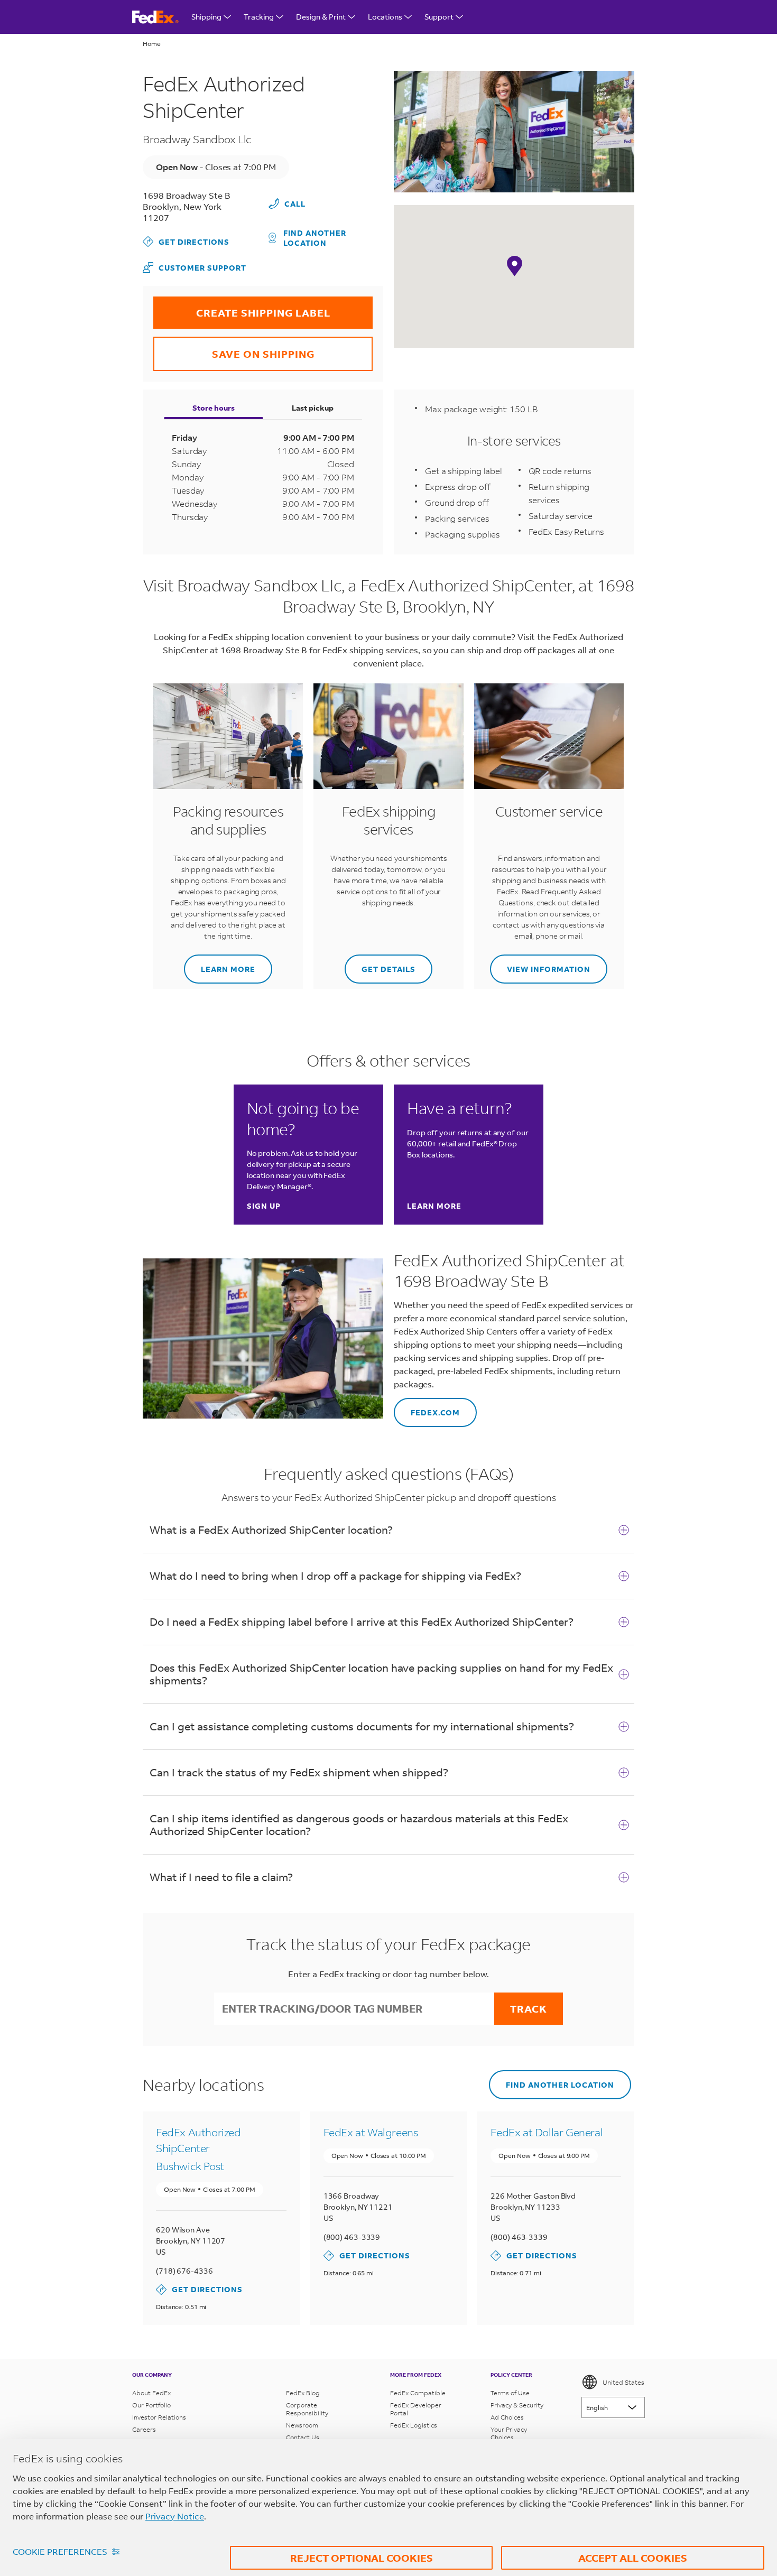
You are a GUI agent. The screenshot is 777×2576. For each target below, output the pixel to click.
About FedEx (151, 2393)
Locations (385, 17)
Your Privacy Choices (509, 2433)
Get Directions (186, 241)
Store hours (214, 408)
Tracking (259, 17)
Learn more (220, 964)
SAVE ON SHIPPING (234, 349)
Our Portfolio (151, 2405)
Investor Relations (159, 2417)
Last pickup (313, 408)
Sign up (264, 1206)
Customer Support (195, 267)
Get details (380, 964)
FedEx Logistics (414, 2425)
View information (540, 964)
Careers (144, 2429)
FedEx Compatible (418, 2393)
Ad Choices (507, 2417)
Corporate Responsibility (307, 2409)
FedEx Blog (303, 2393)
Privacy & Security (517, 2405)
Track (529, 2009)
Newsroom (302, 2425)
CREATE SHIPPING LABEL (242, 308)
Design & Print (321, 17)
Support (439, 17)
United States (623, 2382)
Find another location (315, 238)
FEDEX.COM (427, 1408)
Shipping (206, 17)
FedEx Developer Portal (416, 2409)
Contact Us (303, 2437)
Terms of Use (510, 2393)
